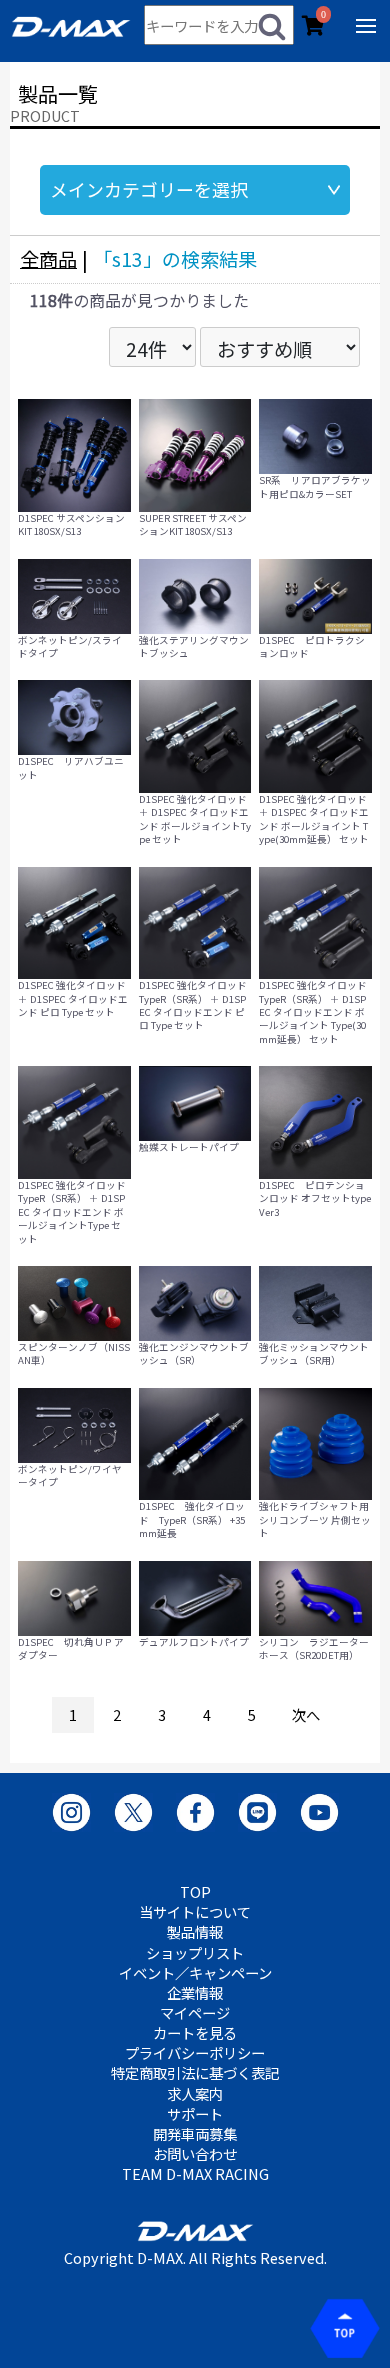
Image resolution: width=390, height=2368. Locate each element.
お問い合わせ (195, 2154)
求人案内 (195, 2094)
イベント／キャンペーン (195, 1973)
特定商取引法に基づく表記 (195, 2073)
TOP (195, 1892)
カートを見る (195, 2033)
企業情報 (195, 1993)
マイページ (195, 2013)
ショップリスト (195, 1953)
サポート (195, 2114)
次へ (306, 1714)
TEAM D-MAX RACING (195, 2174)
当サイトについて (195, 1912)
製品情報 (195, 1932)
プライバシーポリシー (195, 2053)
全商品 (48, 259)
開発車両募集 (195, 2134)
